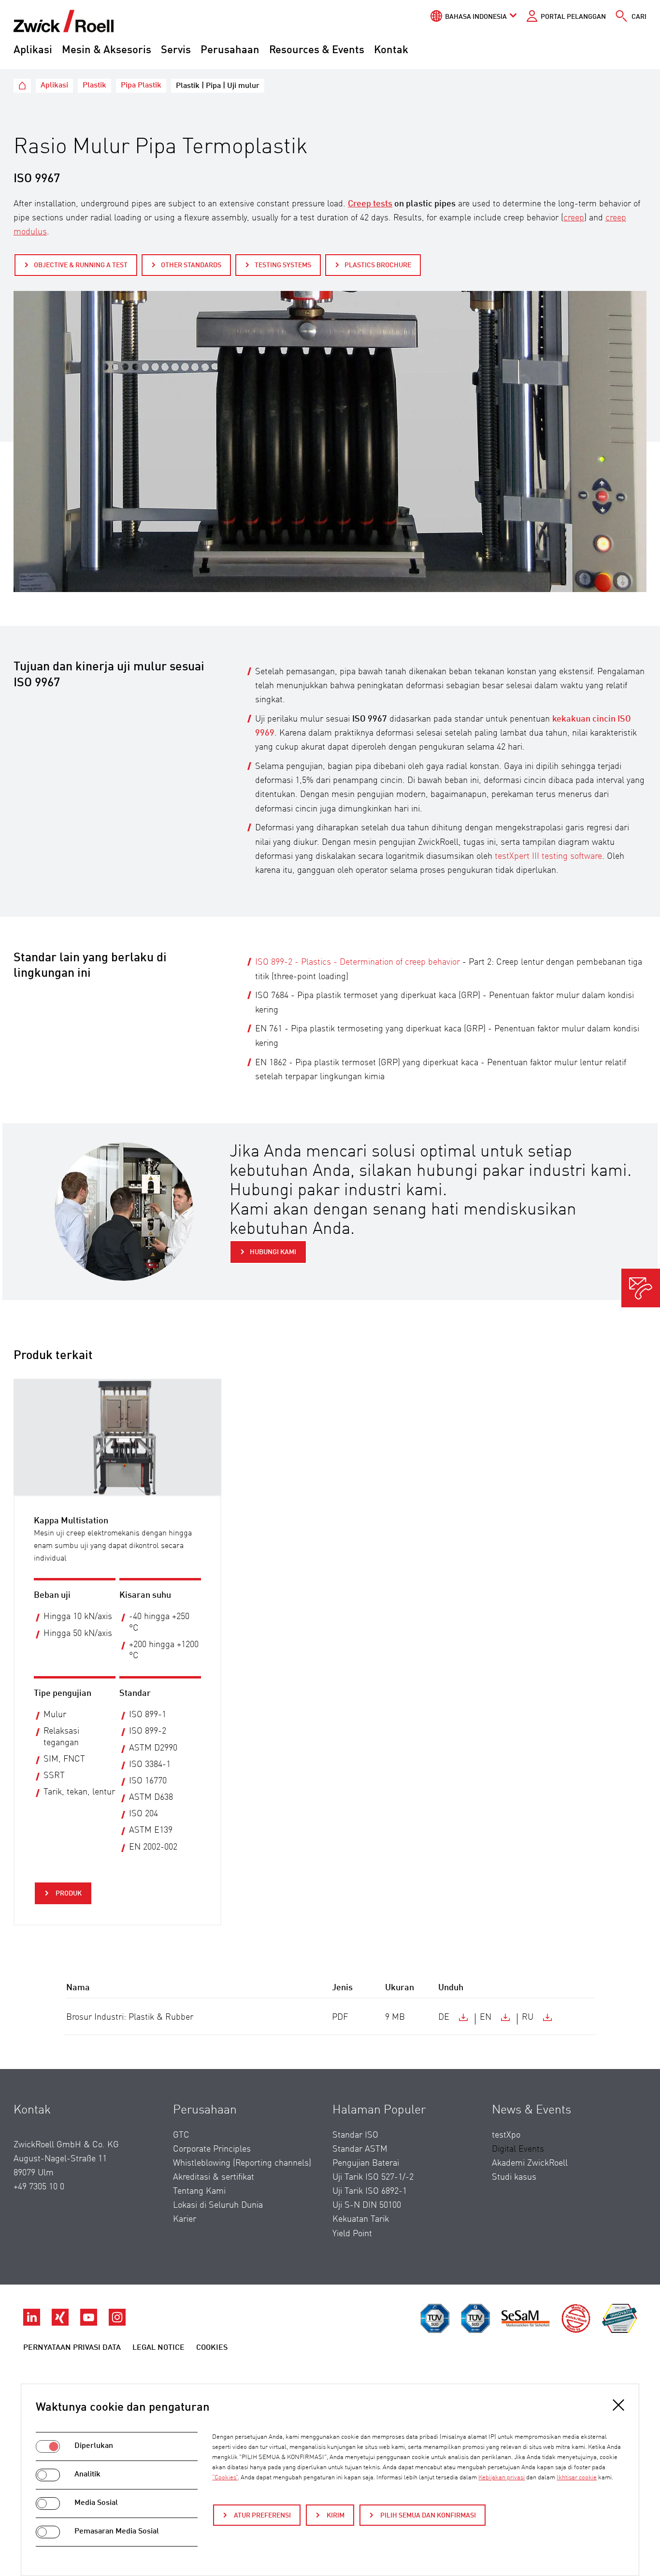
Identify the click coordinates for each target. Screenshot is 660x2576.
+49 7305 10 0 (39, 2187)
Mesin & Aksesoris (107, 50)
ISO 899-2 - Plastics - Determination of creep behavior (358, 962)
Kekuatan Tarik (361, 2219)
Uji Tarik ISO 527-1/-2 (373, 2177)
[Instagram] (117, 2323)
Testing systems (283, 265)
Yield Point (352, 2234)
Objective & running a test (81, 265)
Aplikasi (33, 50)
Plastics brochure (378, 265)
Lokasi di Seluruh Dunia (218, 2205)
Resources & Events (317, 50)
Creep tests (370, 204)
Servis (176, 50)
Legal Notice (158, 2348)
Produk (68, 1894)
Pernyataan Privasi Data (72, 2348)
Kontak (391, 50)
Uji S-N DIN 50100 (367, 2205)
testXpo (506, 2135)
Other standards (191, 265)
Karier (185, 2219)
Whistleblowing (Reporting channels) (242, 2163)
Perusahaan (230, 50)
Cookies (212, 2348)
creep (574, 218)
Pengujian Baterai (366, 2163)
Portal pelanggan (573, 17)
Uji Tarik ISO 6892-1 (370, 2191)
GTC (181, 2135)
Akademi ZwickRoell (530, 2163)
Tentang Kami (199, 2191)
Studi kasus (514, 2177)
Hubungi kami (273, 1252)
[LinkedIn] (33, 2323)
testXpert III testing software (548, 856)
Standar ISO (355, 2135)
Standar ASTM (360, 2149)
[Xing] (61, 2323)
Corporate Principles (212, 2149)
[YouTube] (90, 2323)
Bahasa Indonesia (476, 17)
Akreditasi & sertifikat (214, 2177)
